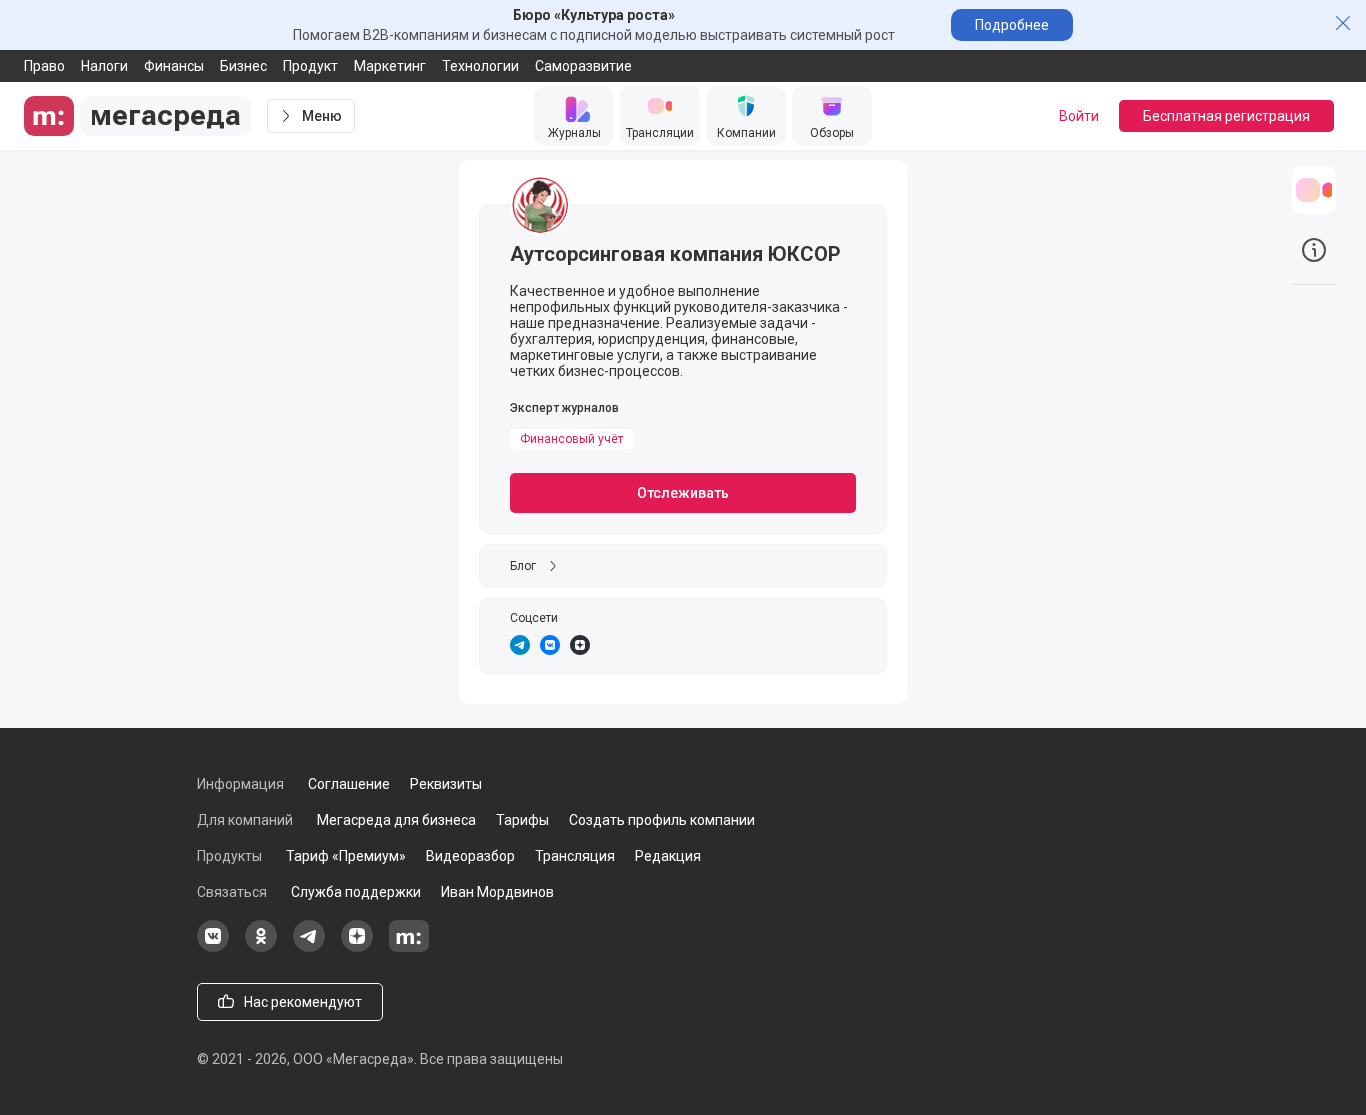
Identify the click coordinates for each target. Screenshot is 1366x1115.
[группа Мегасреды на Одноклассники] (261, 947)
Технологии (480, 66)
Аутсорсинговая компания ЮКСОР (675, 254)
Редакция (668, 856)
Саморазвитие (583, 66)
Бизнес (243, 66)
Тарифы (522, 820)
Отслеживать (683, 493)
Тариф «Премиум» (346, 856)
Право (44, 66)
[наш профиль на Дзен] (357, 947)
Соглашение (349, 784)
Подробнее (1012, 25)
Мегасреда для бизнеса (396, 820)
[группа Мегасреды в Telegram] (309, 947)
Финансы (174, 66)
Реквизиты (446, 784)
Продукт (310, 66)
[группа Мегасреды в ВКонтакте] (213, 947)
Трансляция (575, 856)
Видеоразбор (470, 856)
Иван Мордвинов (497, 892)
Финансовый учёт (571, 439)
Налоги (104, 66)
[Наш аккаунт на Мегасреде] (409, 947)
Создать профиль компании (662, 820)
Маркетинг (390, 66)
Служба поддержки (356, 892)
